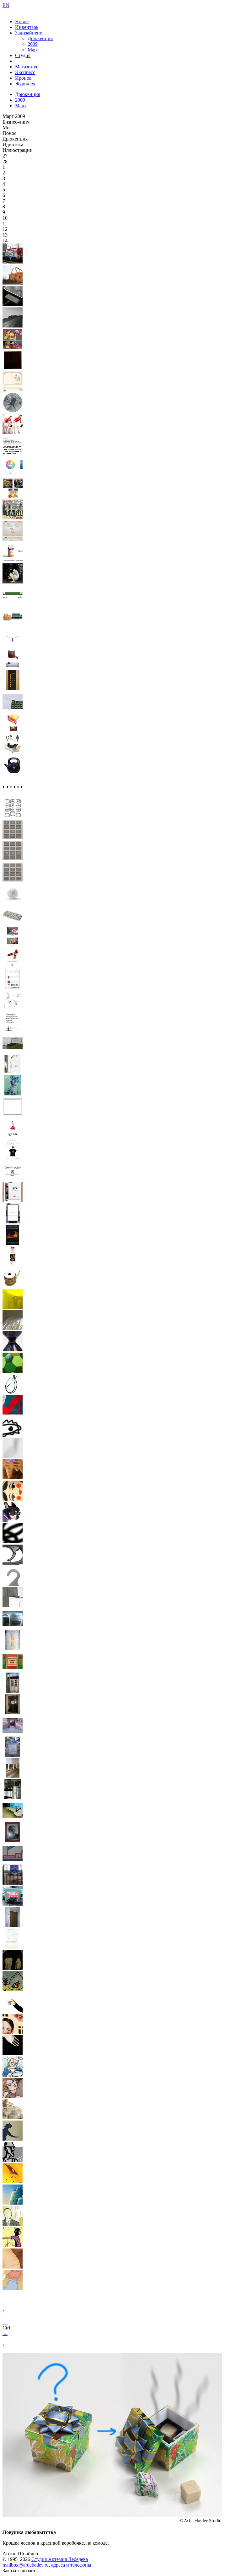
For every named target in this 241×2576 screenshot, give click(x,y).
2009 (33, 44)
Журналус (26, 84)
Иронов (23, 78)
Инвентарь (27, 27)
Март (33, 50)
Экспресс (25, 72)
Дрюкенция (40, 38)
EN (6, 5)
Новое (22, 21)
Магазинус (27, 67)
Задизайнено (29, 33)
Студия (23, 55)
